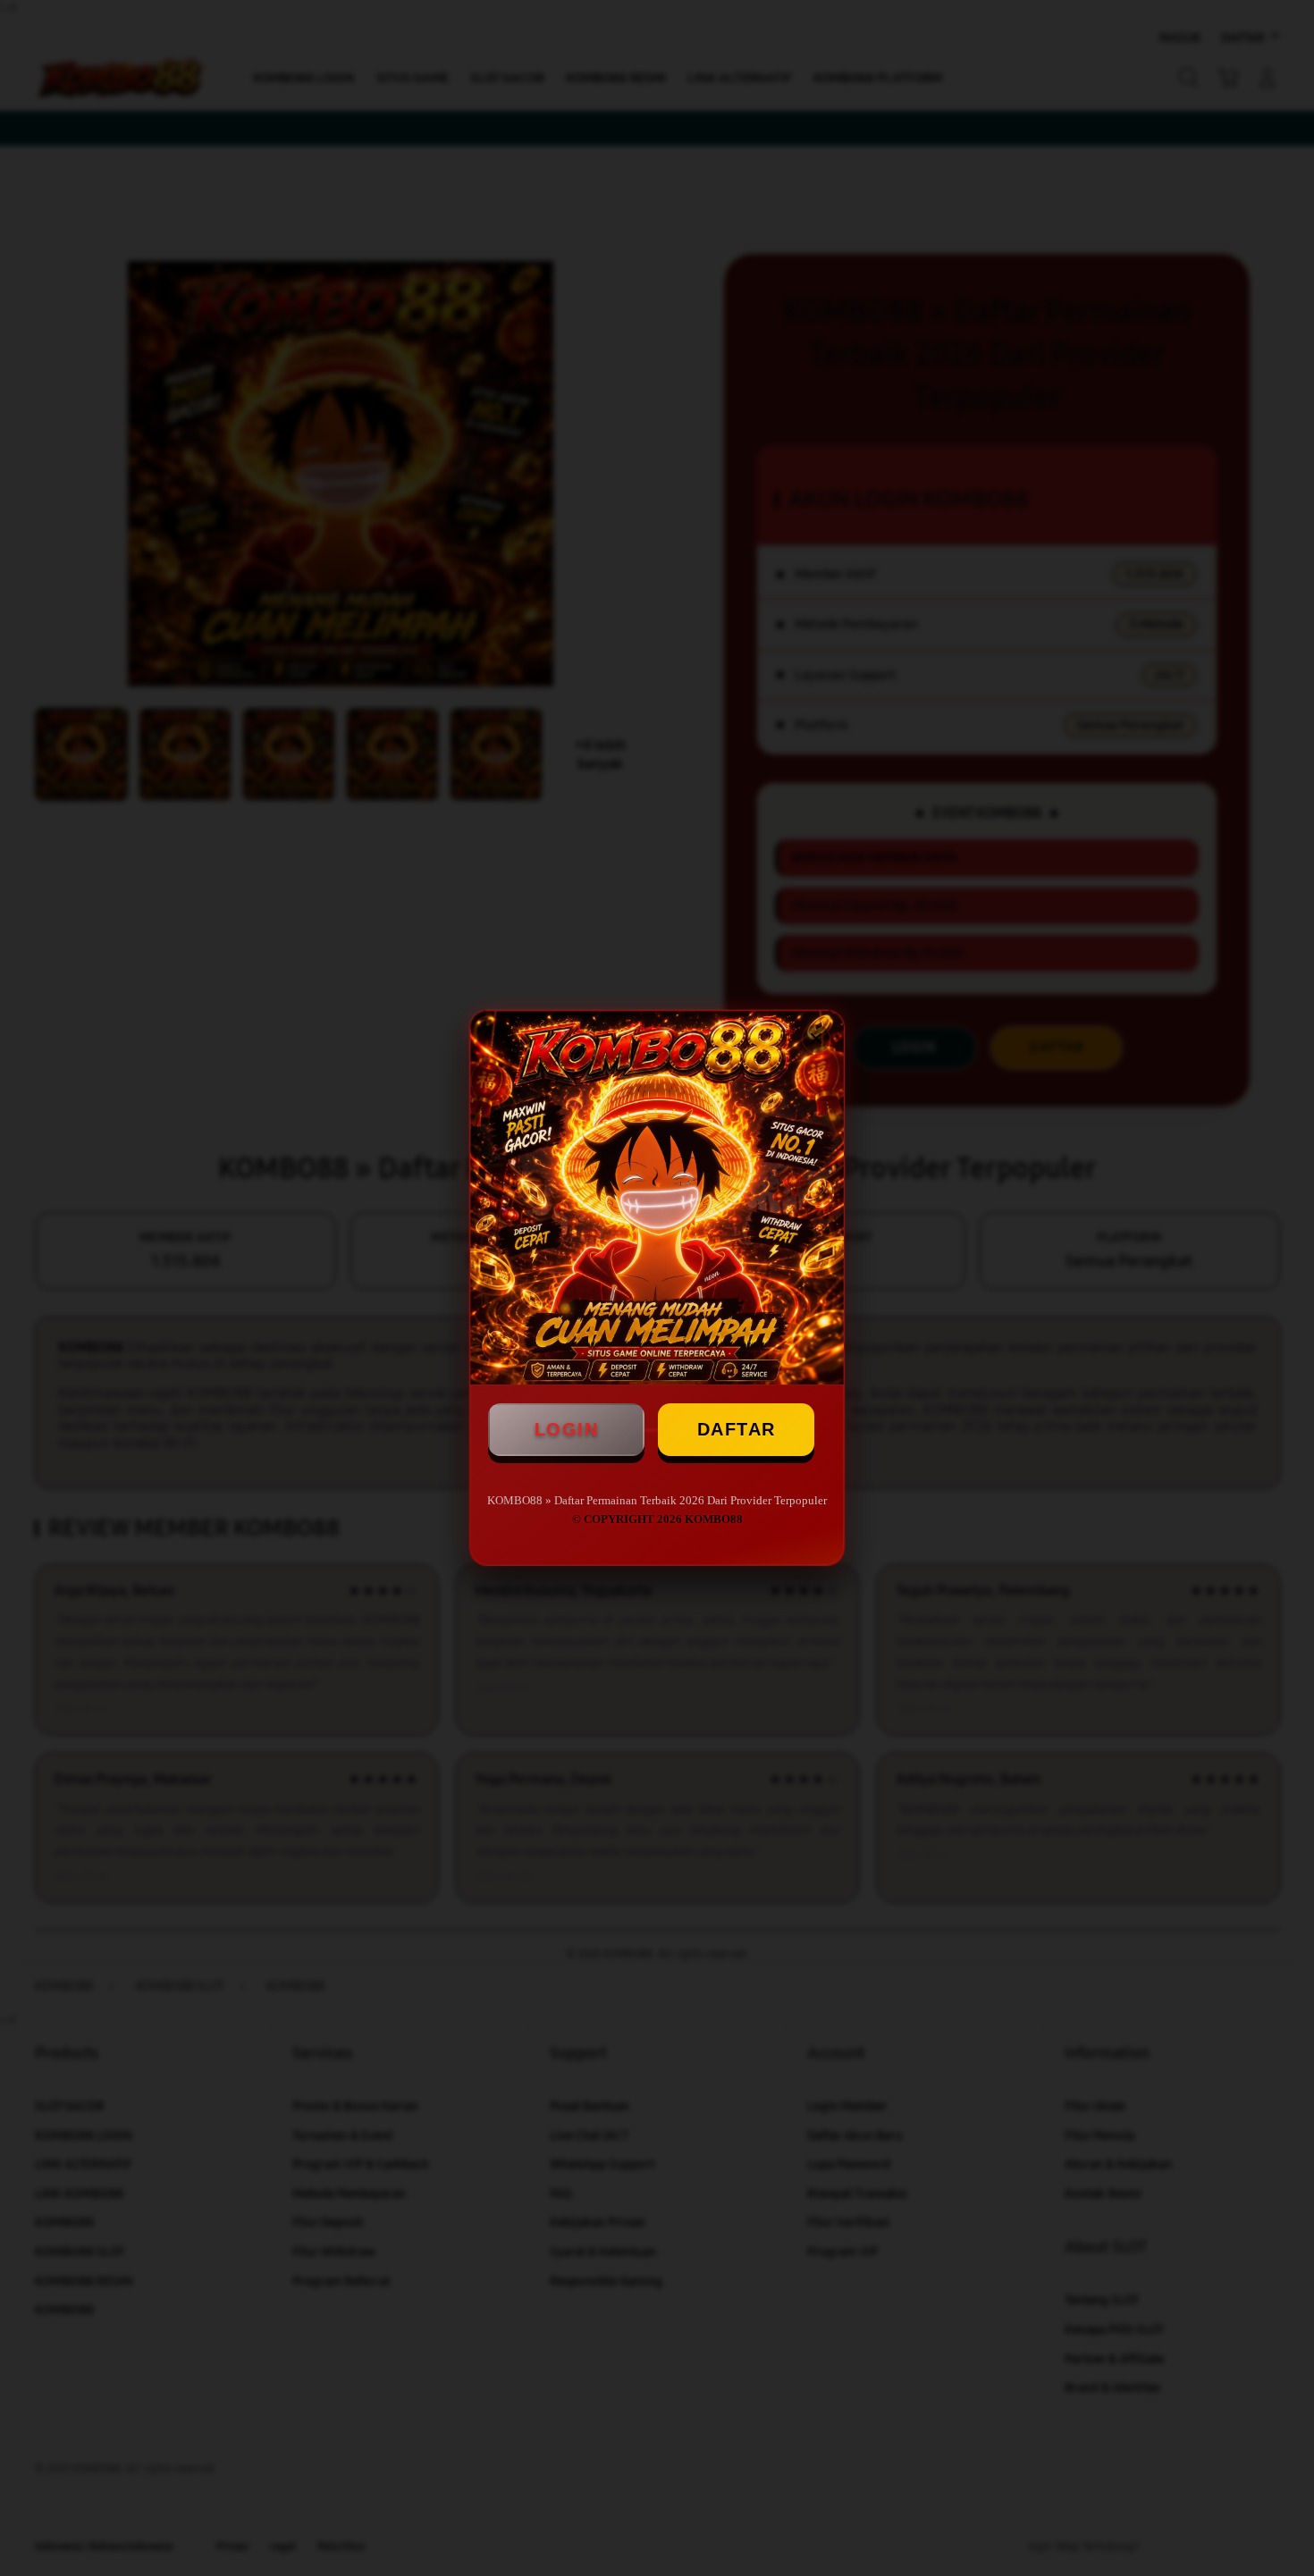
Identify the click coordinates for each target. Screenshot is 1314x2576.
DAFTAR (737, 1429)
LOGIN (567, 1429)
